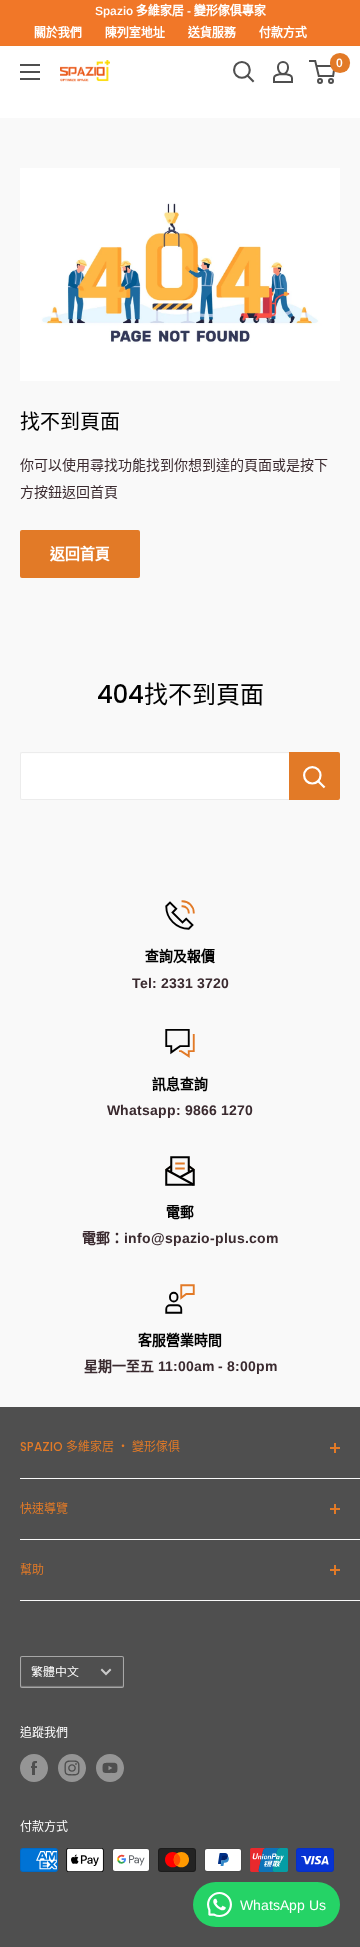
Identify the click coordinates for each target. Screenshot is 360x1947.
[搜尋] (244, 72)
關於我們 (58, 33)
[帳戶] (283, 72)
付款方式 (283, 33)
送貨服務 (212, 33)
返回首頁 (80, 553)
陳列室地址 (135, 33)
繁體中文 (55, 1672)
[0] (323, 72)
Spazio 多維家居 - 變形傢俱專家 (180, 11)
